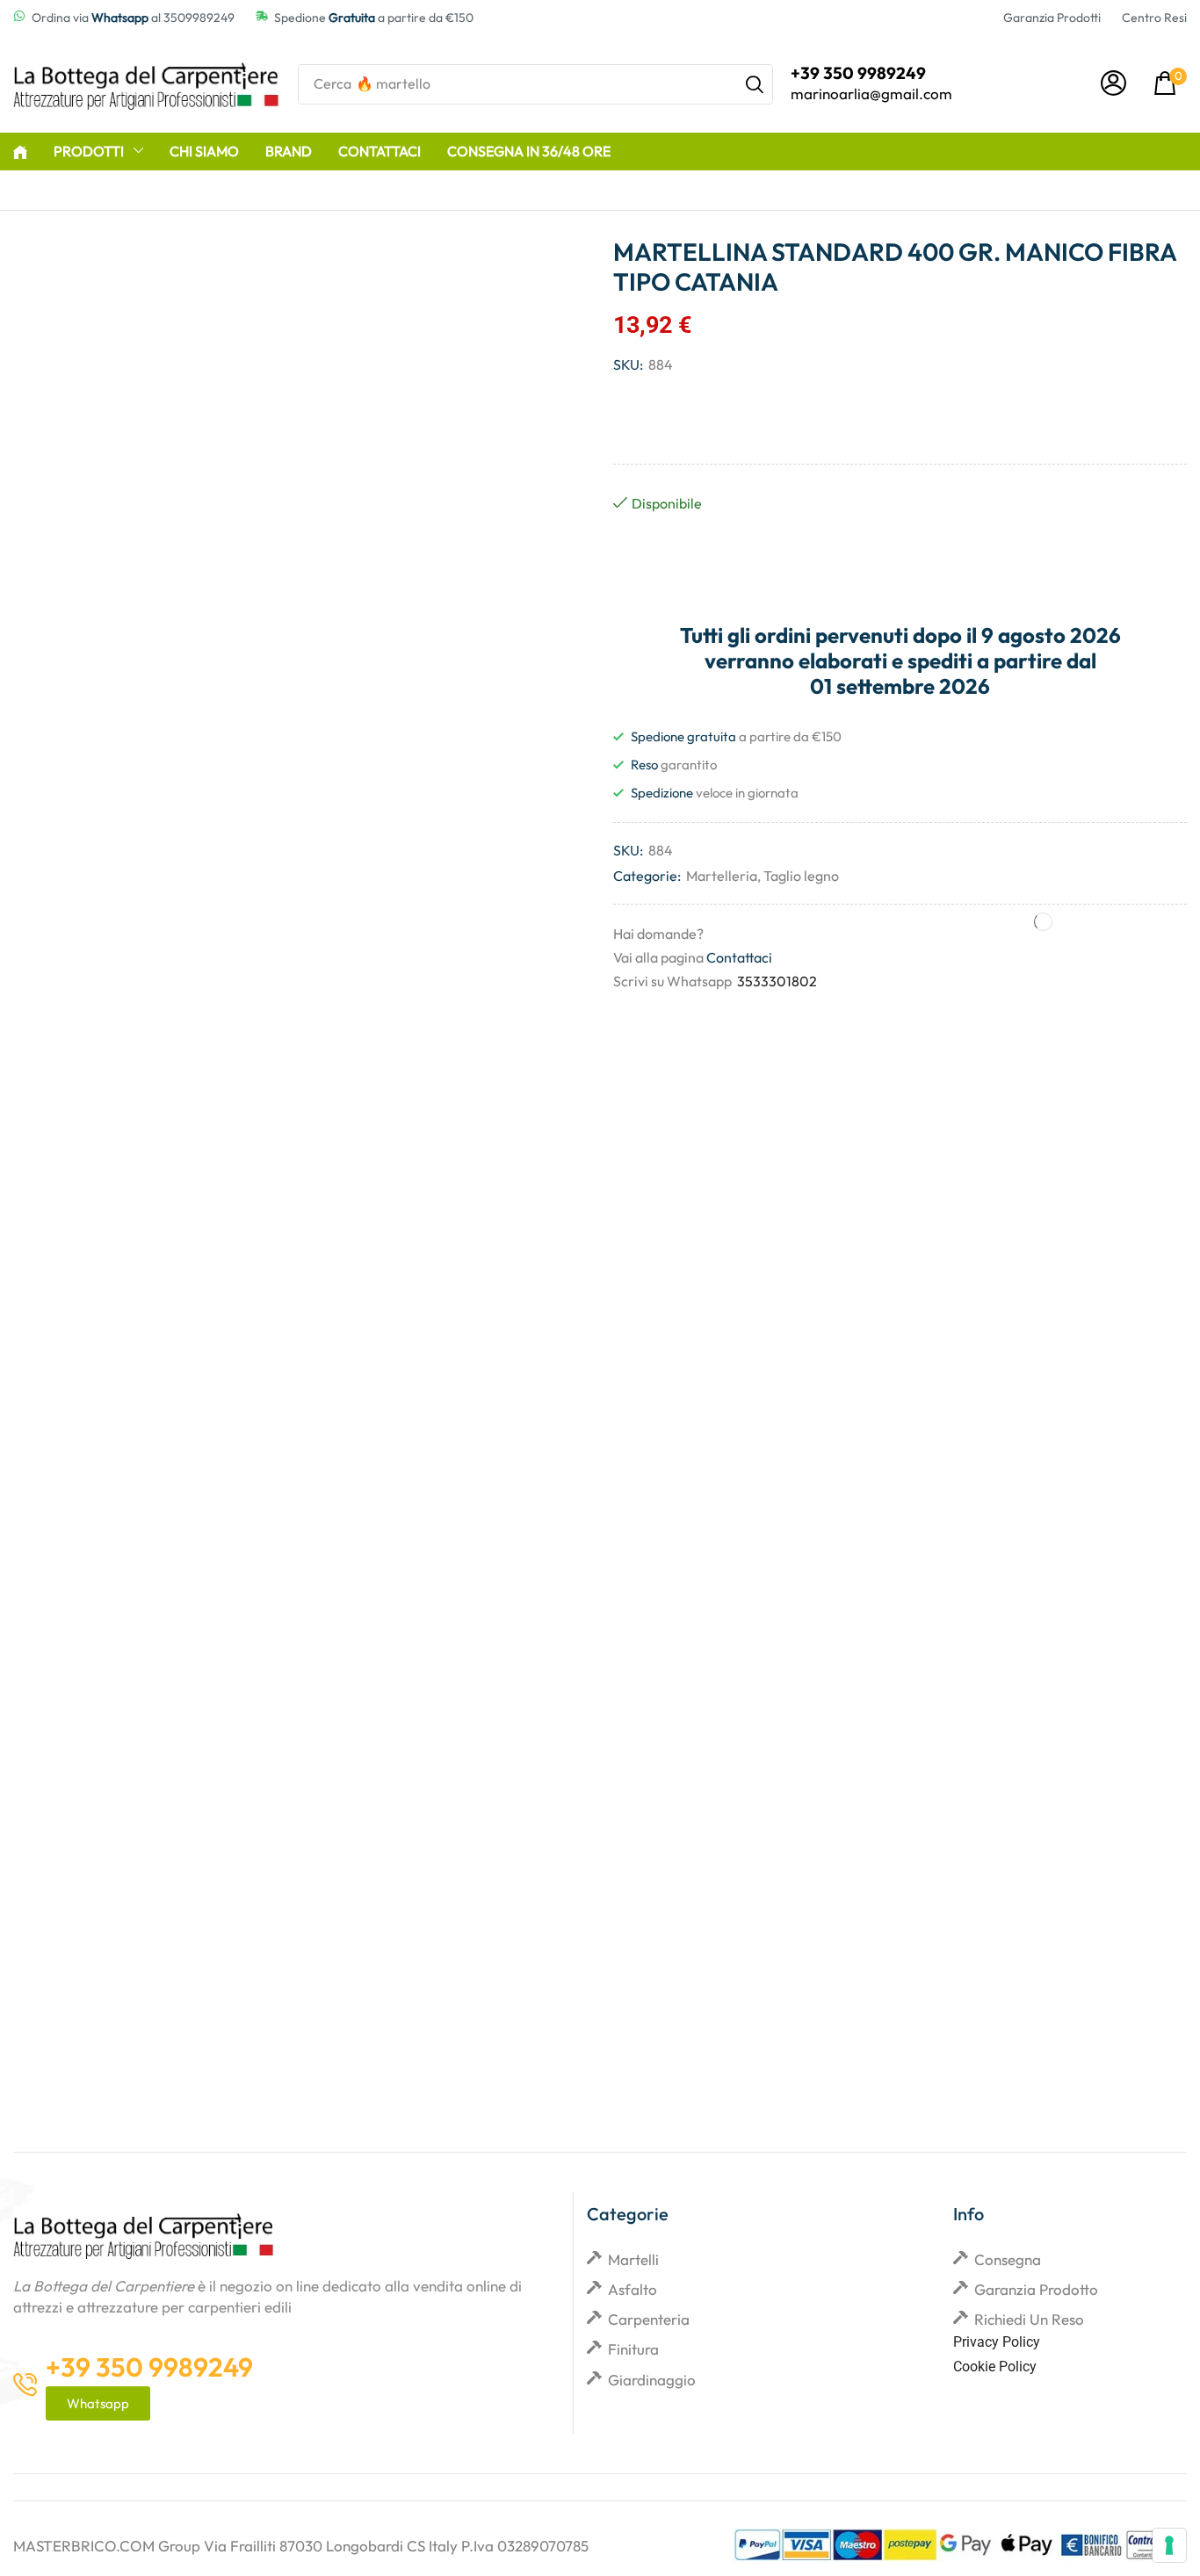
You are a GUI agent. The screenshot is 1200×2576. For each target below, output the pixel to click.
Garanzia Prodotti (1052, 18)
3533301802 (777, 981)
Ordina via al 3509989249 (133, 18)
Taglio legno (801, 876)
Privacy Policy (997, 2342)
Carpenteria (649, 2319)
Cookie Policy (995, 2367)
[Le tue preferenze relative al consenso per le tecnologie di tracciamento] (1169, 2545)
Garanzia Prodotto (1036, 2289)
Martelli (633, 2259)
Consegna (1008, 2259)
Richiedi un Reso (1029, 2319)
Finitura (633, 2349)
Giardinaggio (652, 2380)
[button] (1113, 84)
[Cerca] (755, 84)
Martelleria (722, 876)
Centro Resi (1154, 18)
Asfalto (633, 2289)
